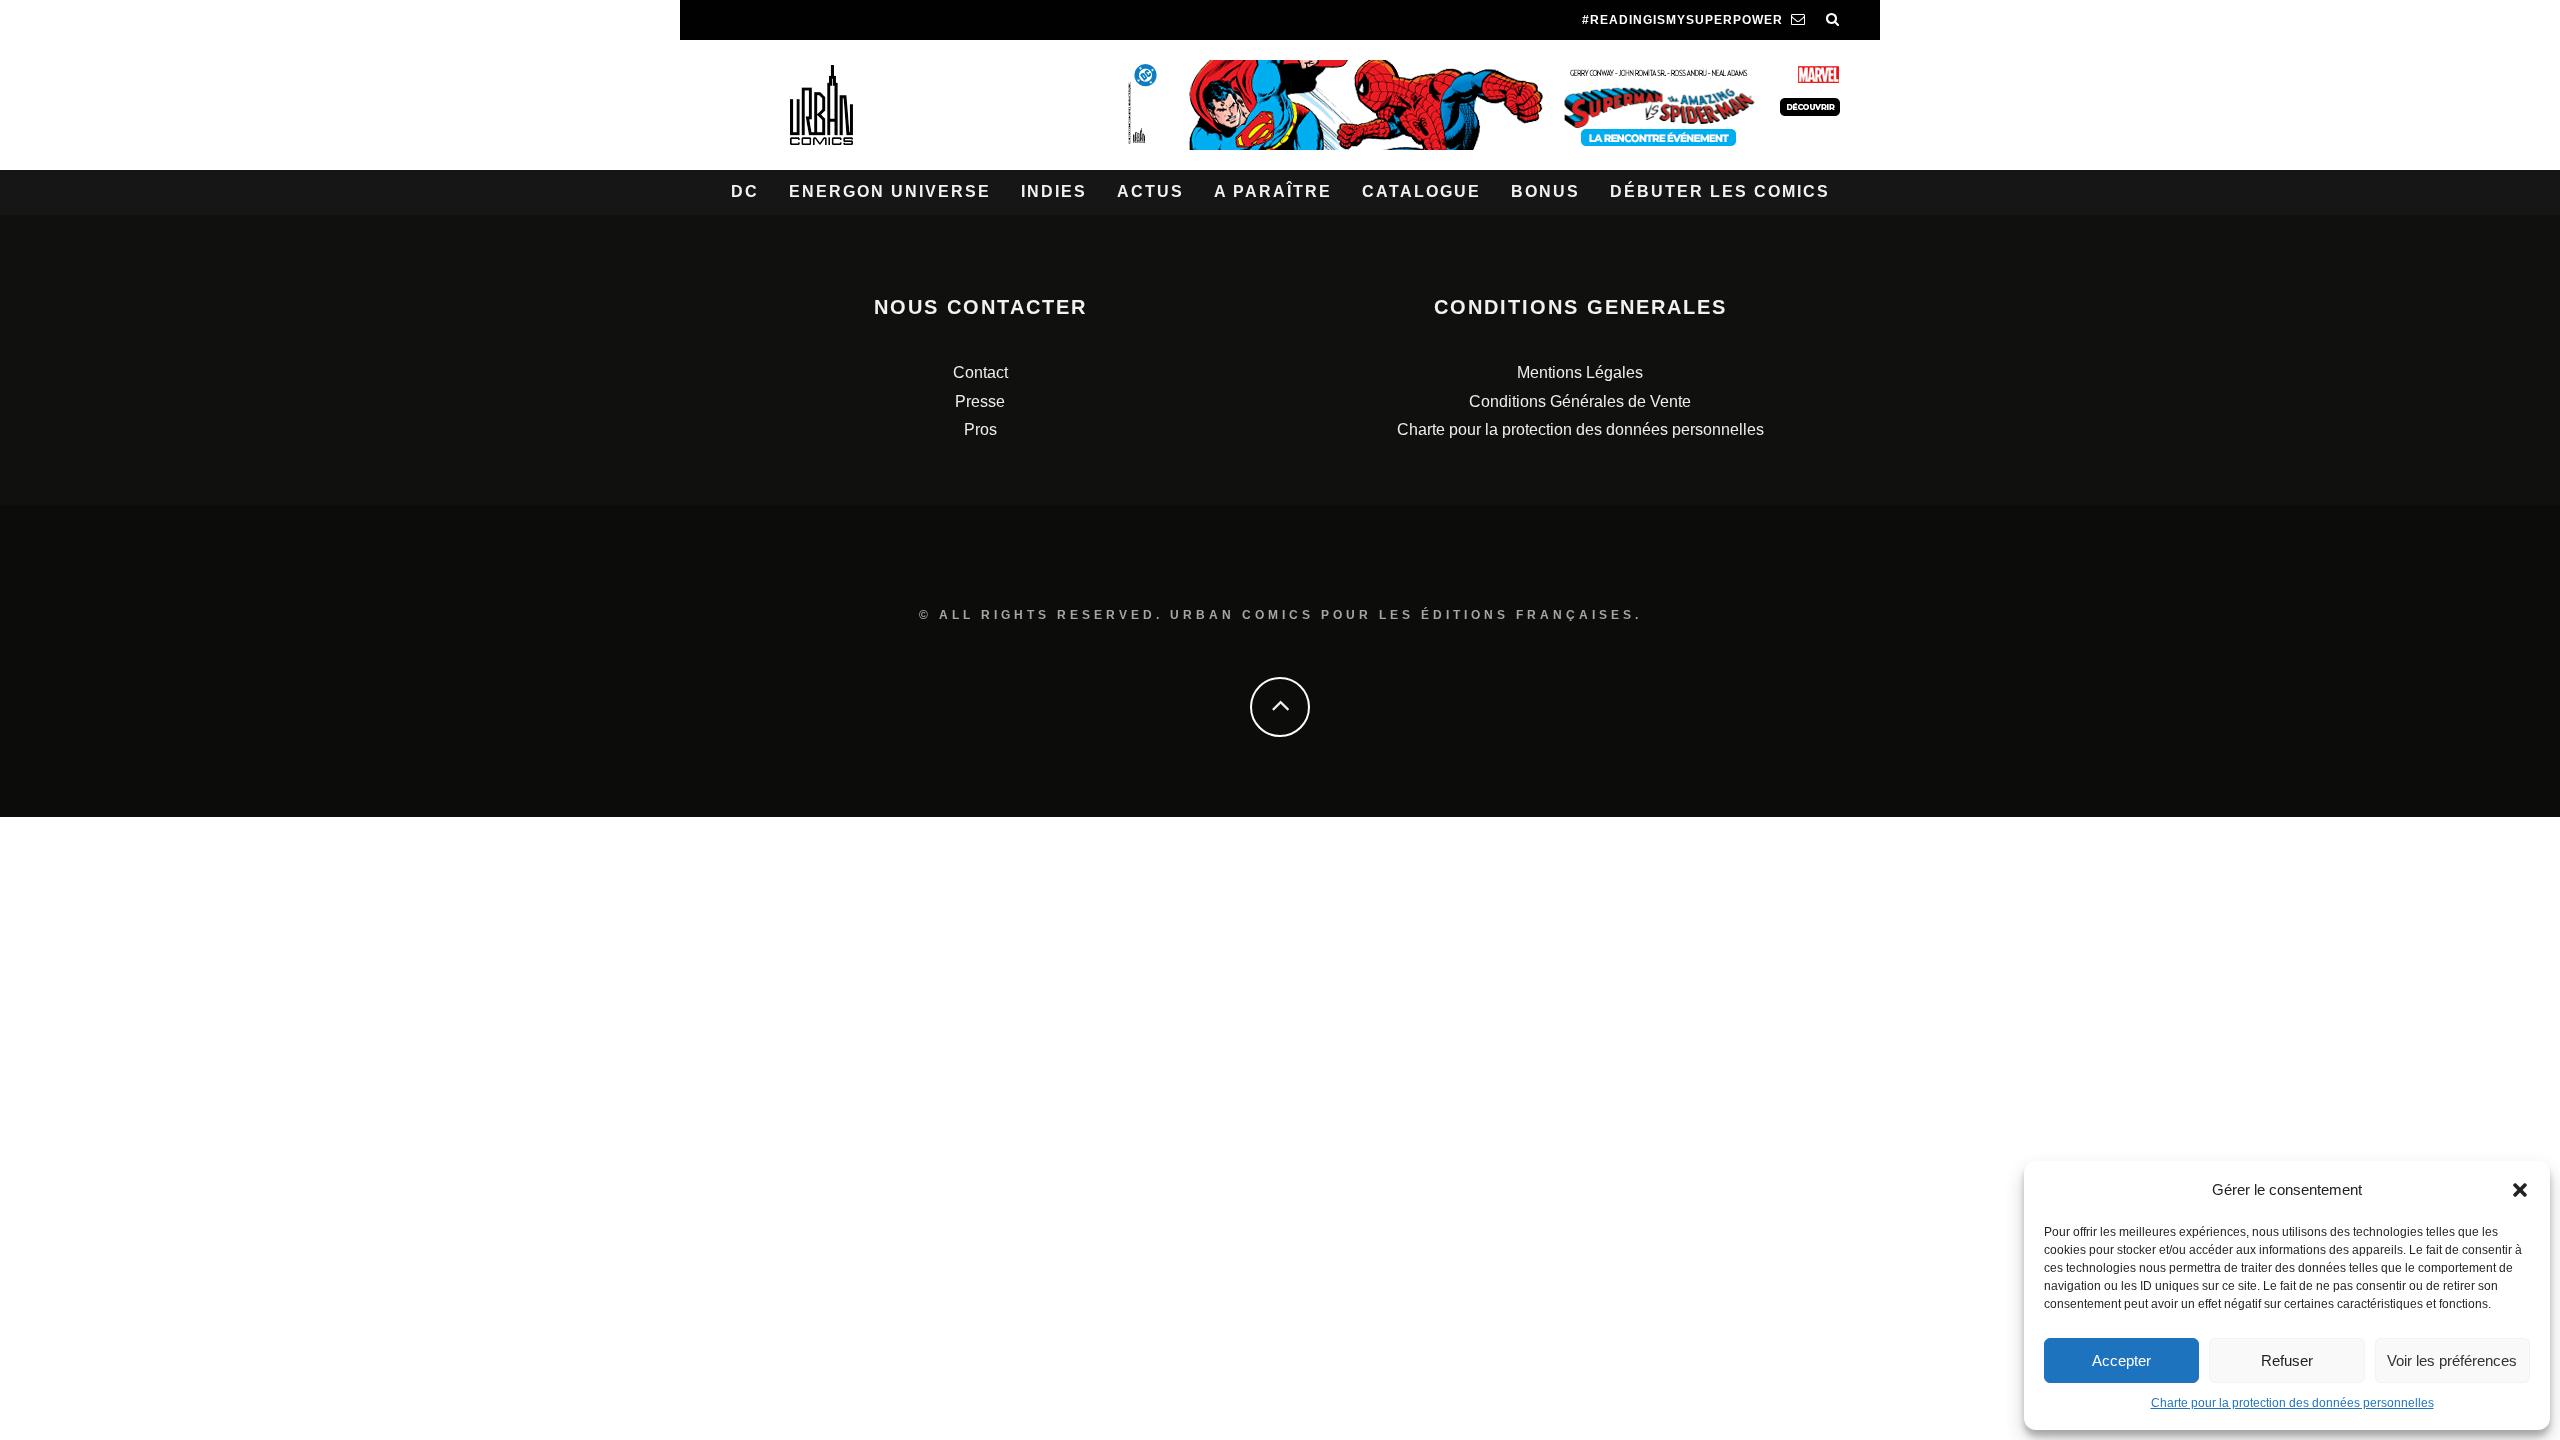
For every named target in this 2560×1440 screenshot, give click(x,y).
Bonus (1545, 191)
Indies (1054, 191)
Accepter (2121, 1360)
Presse (980, 401)
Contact (980, 372)
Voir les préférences (2452, 1360)
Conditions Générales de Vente (1580, 401)
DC (745, 191)
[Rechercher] (1833, 20)
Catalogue (1421, 191)
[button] (2520, 1190)
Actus (1150, 191)
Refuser (2287, 1360)
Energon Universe (890, 191)
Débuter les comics (1720, 191)
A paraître (1273, 191)
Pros (980, 429)
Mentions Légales (1580, 372)
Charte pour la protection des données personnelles (2292, 1403)
